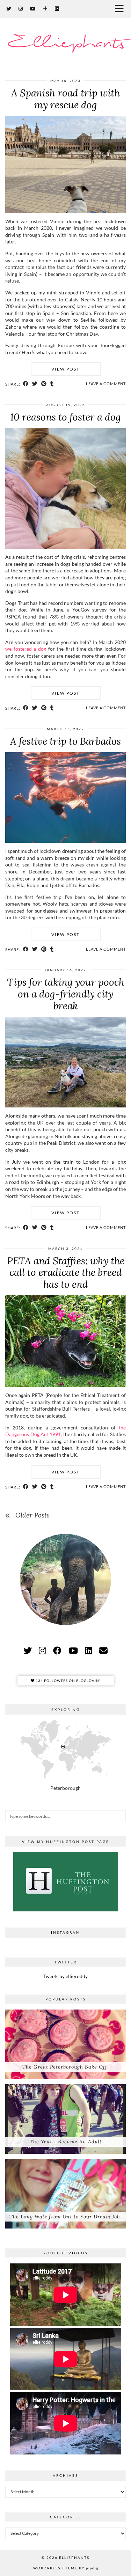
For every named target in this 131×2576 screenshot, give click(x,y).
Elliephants (65, 43)
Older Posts (32, 1515)
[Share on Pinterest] (44, 384)
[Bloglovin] (45, 9)
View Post (65, 369)
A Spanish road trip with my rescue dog (65, 99)
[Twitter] (9, 9)
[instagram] (42, 1650)
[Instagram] (21, 9)
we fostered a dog (26, 649)
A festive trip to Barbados (65, 741)
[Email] (103, 1650)
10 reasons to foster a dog (65, 417)
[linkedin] (89, 1650)
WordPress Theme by (66, 2568)
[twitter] (28, 1650)
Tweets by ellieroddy (65, 1976)
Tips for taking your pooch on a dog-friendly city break (66, 994)
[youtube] (73, 1650)
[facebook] (57, 1650)
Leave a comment (106, 384)
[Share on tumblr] (52, 384)
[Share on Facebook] (26, 384)
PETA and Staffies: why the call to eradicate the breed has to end (66, 1272)
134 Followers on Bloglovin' (67, 1681)
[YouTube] (33, 9)
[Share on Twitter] (35, 384)
